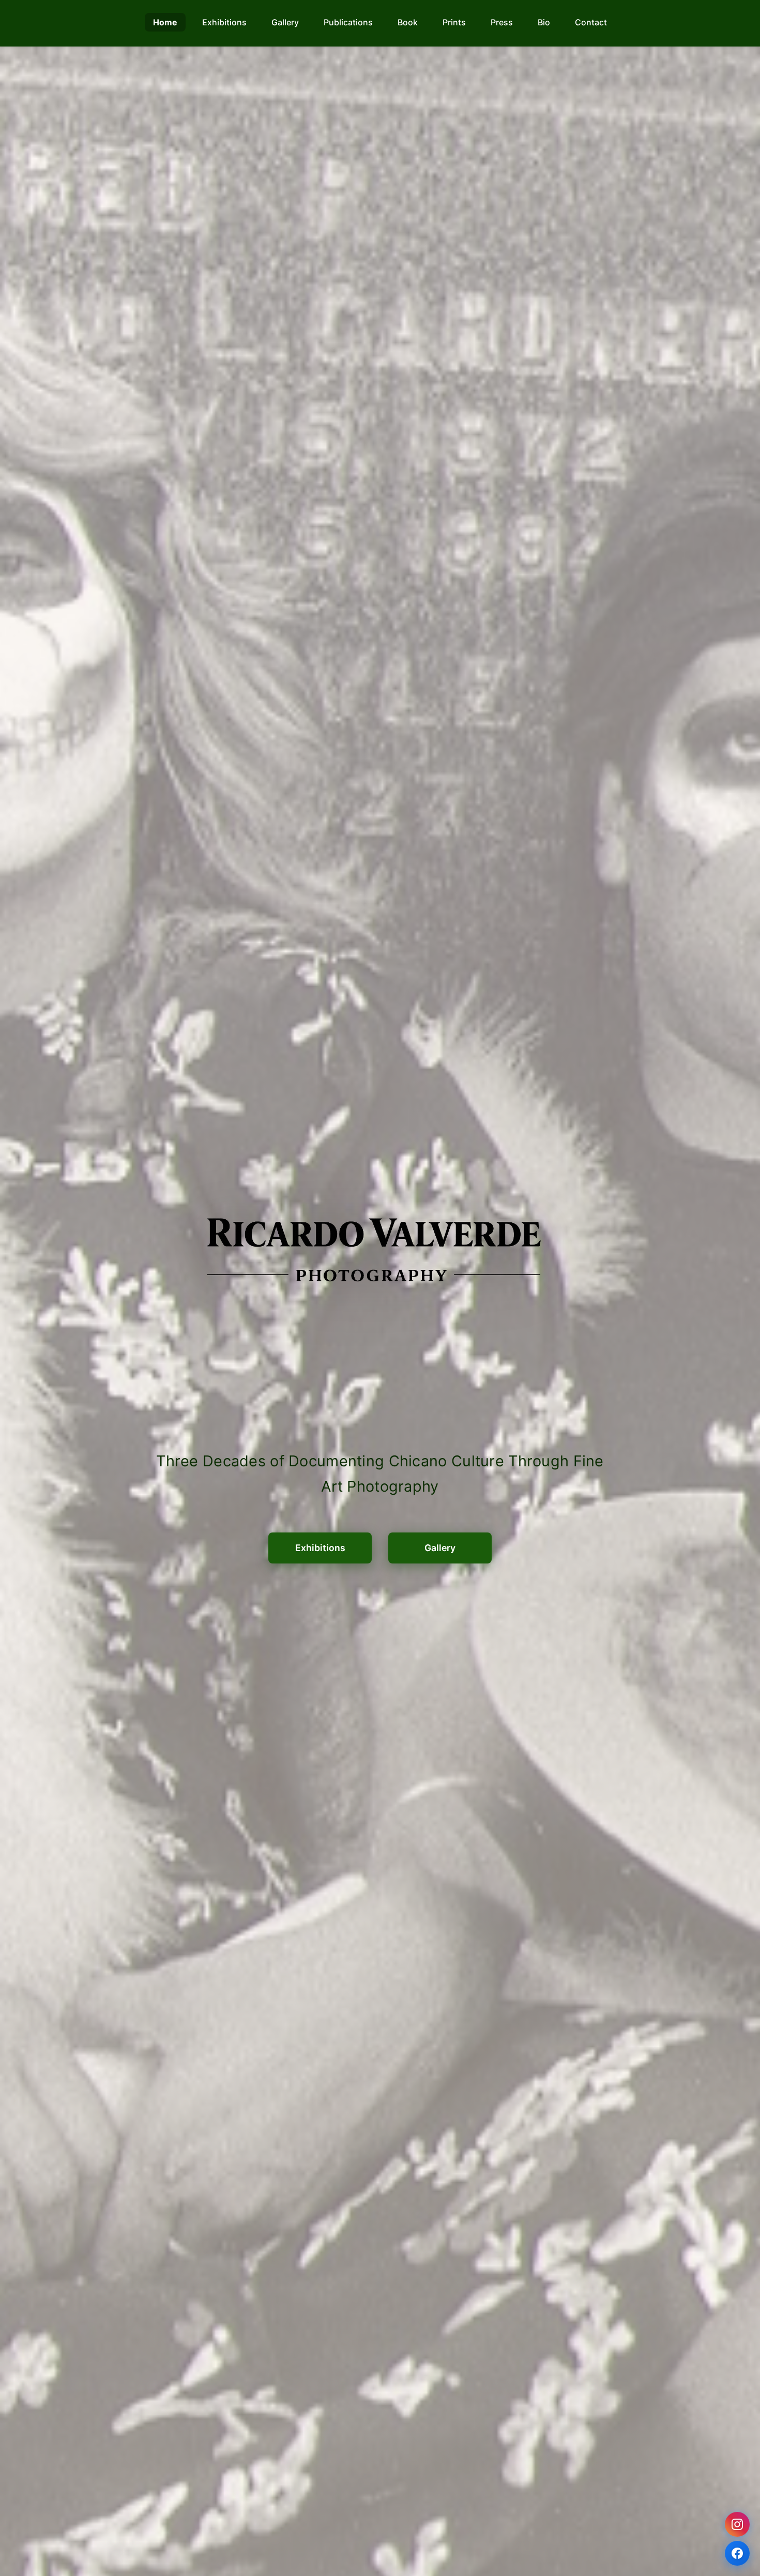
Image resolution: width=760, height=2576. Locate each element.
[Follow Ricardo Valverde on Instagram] (737, 2524)
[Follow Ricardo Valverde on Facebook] (737, 2553)
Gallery (285, 22)
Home (165, 22)
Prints (454, 22)
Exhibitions (224, 22)
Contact (591, 22)
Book (408, 22)
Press (502, 22)
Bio (544, 22)
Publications (348, 22)
